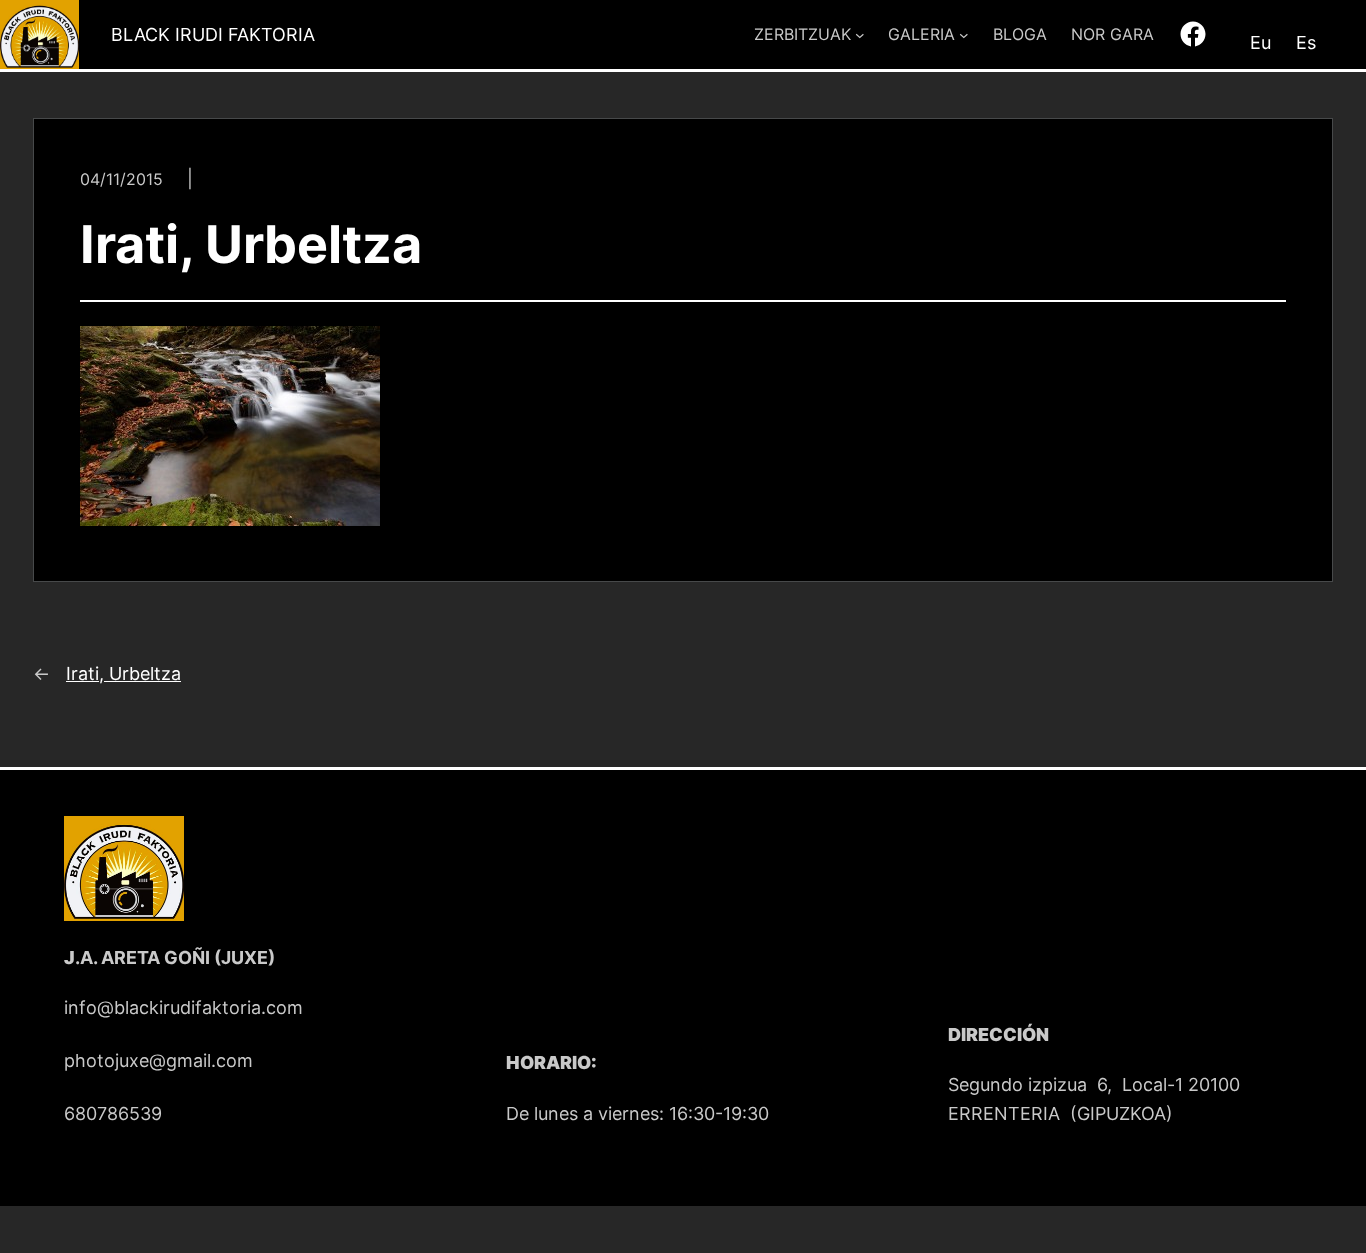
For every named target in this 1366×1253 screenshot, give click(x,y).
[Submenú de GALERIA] (964, 35)
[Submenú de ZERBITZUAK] (860, 35)
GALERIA (921, 34)
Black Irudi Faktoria (213, 34)
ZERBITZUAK (802, 34)
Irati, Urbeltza (123, 673)
